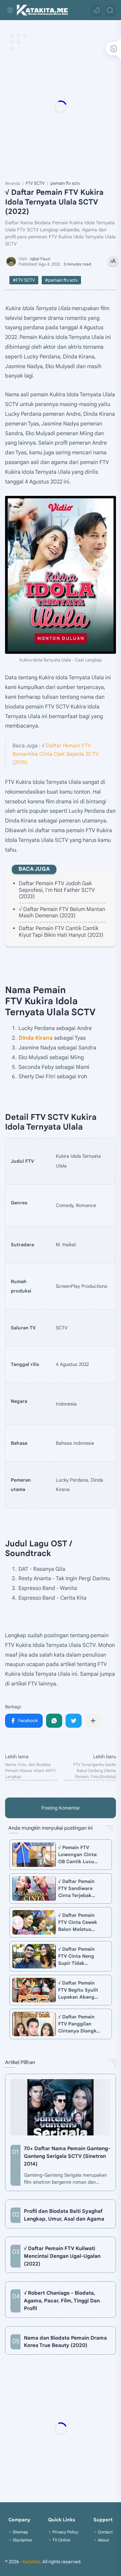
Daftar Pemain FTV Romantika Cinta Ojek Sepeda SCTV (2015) (56, 754)
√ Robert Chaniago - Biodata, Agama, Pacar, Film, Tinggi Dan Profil (62, 2301)
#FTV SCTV (24, 280)
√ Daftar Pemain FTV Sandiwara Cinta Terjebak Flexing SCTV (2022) (76, 1889)
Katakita (31, 2562)
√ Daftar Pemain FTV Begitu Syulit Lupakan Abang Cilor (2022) (78, 1990)
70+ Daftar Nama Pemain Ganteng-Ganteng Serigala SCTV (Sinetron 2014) (67, 2156)
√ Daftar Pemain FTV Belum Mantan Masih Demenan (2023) (62, 912)
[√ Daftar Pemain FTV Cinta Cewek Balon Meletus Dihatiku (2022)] (34, 1922)
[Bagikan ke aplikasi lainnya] (93, 1721)
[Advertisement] (61, 107)
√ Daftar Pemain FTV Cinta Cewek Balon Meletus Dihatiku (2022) (78, 1923)
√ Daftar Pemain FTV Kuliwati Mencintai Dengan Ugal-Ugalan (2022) (62, 2256)
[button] (96, 10)
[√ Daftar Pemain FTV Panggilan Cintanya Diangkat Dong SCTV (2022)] (34, 2024)
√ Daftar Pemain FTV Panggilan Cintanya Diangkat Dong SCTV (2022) (80, 2024)
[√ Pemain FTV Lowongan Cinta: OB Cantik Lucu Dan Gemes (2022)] (34, 1855)
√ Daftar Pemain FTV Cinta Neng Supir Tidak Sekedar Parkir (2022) (76, 1956)
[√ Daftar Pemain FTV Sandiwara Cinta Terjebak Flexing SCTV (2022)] (34, 1888)
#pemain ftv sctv (61, 280)
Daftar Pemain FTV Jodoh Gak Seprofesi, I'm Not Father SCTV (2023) (57, 890)
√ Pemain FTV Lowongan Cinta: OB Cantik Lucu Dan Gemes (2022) (79, 1855)
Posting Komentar (61, 1808)
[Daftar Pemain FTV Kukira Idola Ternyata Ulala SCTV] (61, 575)
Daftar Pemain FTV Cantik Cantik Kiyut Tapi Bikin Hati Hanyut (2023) (61, 932)
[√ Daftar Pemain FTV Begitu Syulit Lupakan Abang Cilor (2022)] (34, 1990)
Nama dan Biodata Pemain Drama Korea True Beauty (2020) (65, 2342)
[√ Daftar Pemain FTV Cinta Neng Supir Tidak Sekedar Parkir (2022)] (34, 1956)
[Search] (110, 10)
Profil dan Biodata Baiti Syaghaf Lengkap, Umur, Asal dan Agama (64, 2215)
